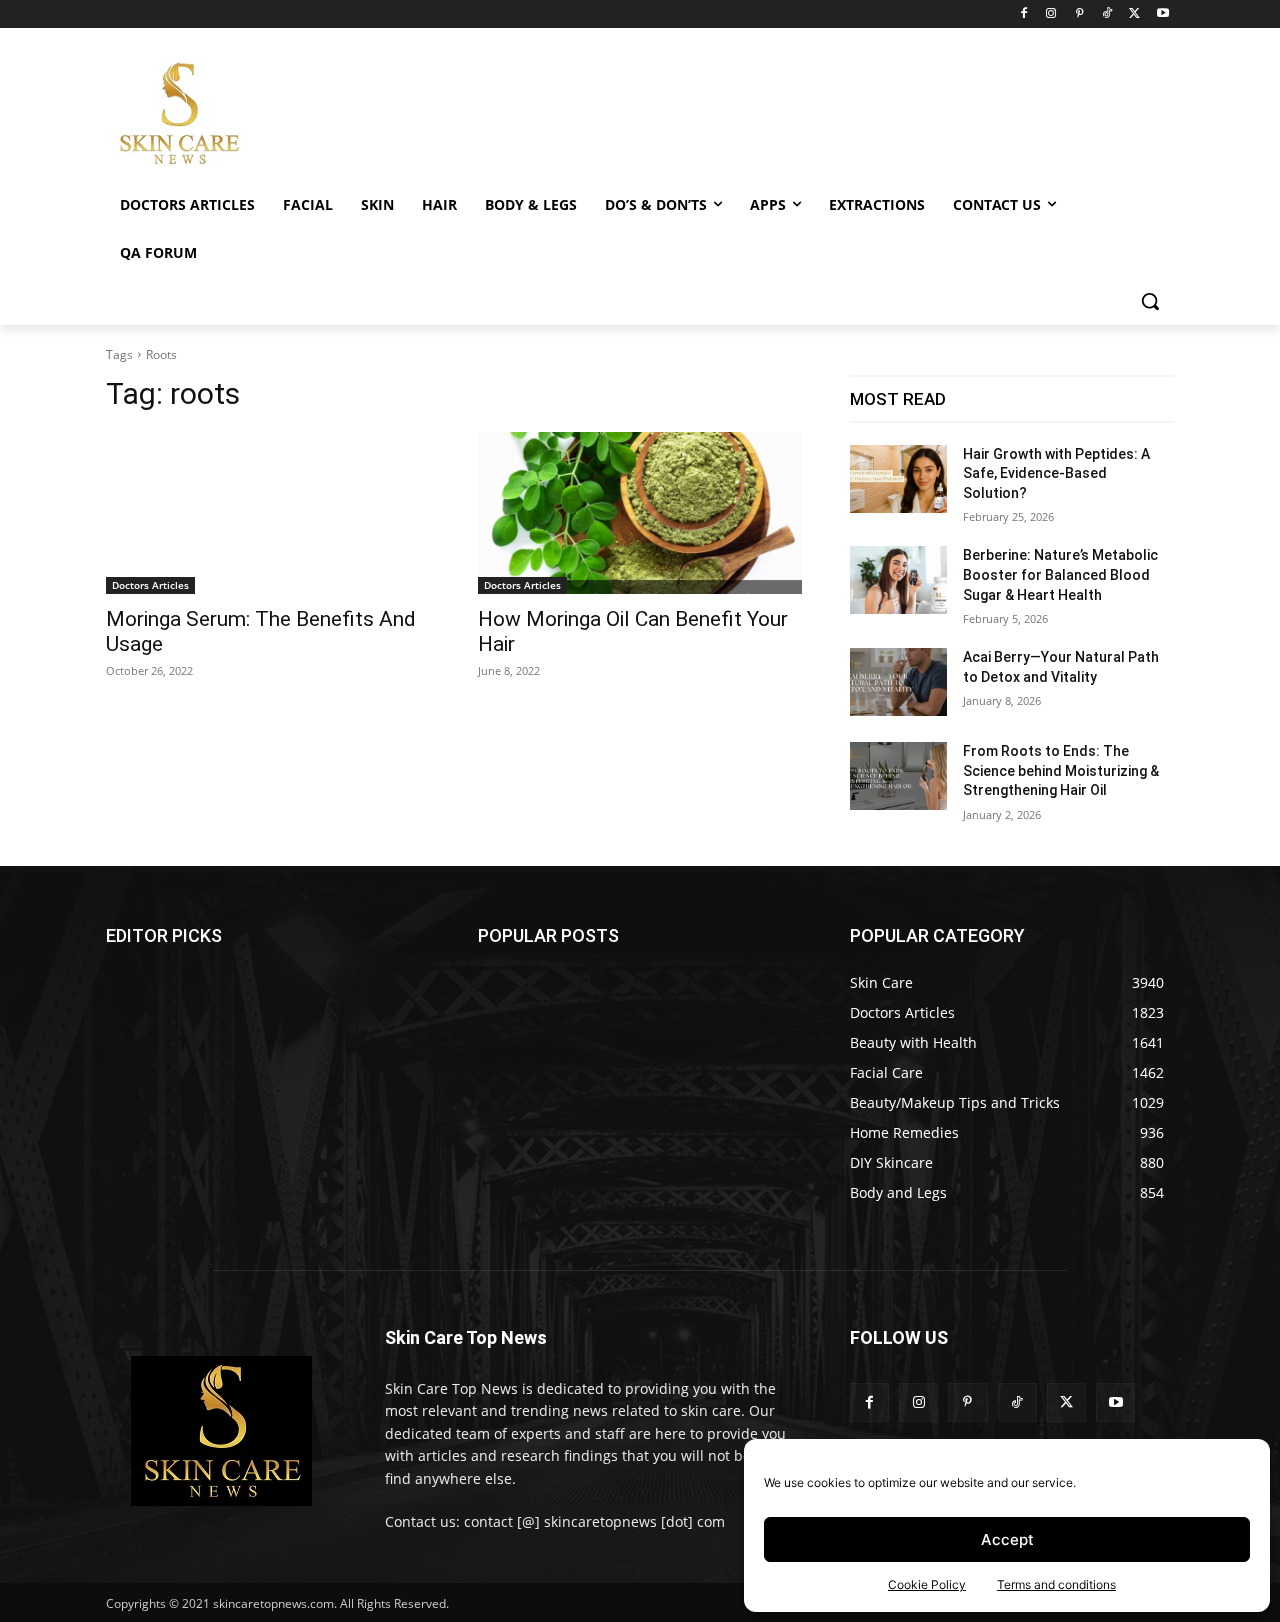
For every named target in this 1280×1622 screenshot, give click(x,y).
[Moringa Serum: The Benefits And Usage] (268, 513)
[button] (1150, 301)
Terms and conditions (1056, 1584)
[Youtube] (1162, 14)
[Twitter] (1134, 14)
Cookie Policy (927, 1584)
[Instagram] (1051, 14)
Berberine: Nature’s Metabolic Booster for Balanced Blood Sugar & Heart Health (1060, 574)
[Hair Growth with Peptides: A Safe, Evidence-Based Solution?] (898, 479)
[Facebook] (1023, 14)
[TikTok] (1107, 14)
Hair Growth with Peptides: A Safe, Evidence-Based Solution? (1056, 473)
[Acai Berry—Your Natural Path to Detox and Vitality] (898, 682)
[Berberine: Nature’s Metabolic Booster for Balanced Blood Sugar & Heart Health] (898, 580)
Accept (1007, 1539)
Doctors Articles (150, 585)
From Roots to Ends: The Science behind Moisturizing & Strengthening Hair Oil (1061, 770)
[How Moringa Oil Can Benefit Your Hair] (640, 513)
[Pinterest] (1079, 14)
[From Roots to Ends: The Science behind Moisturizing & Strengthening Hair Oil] (898, 776)
